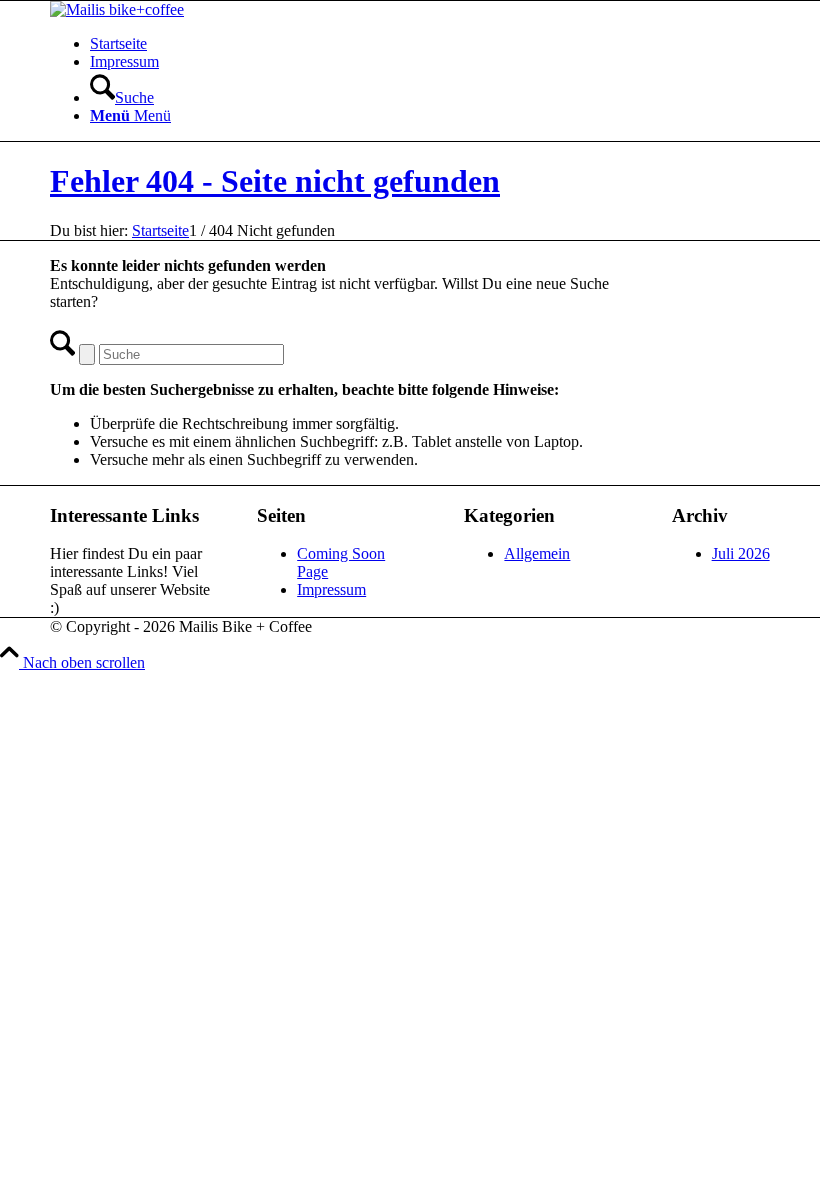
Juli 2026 (741, 553)
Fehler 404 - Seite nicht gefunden (275, 181)
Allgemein (537, 553)
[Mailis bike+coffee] (117, 9)
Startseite (118, 43)
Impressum (124, 61)
